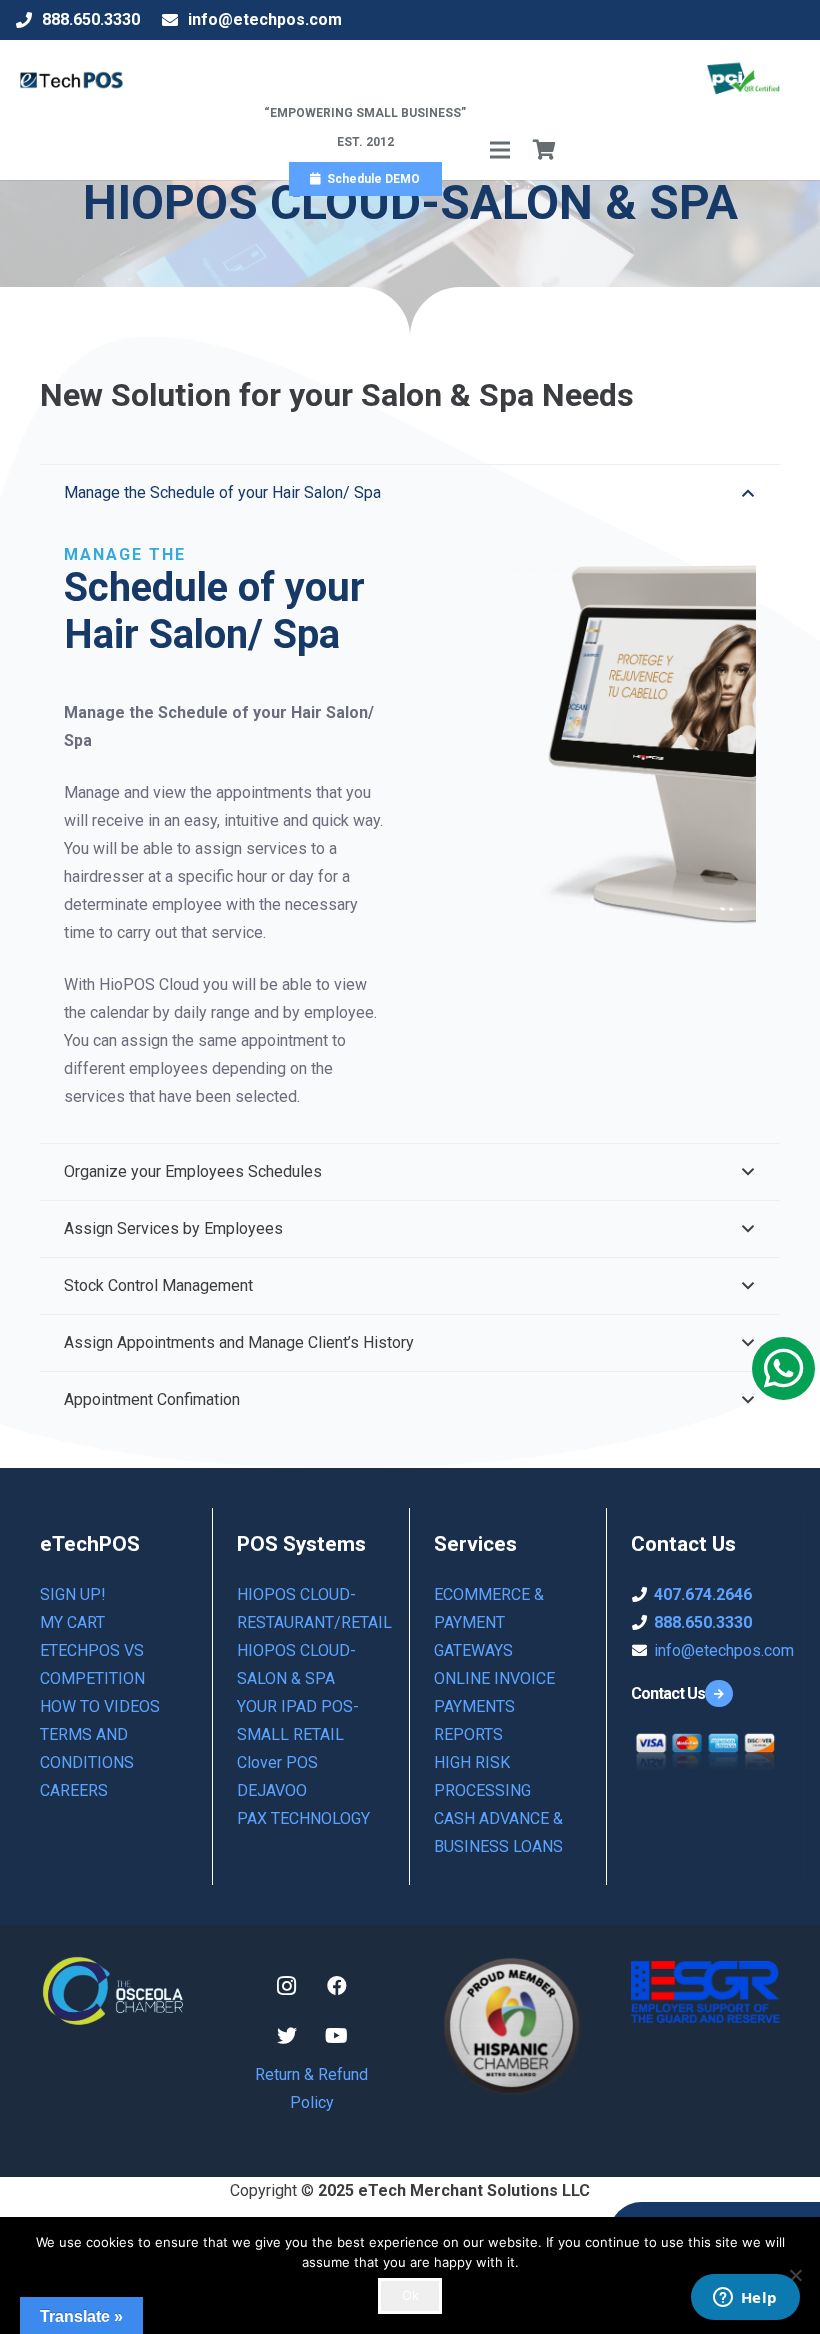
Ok (410, 2295)
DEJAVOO (272, 1790)
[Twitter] (287, 2036)
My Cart (72, 1622)
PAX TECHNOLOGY (303, 1818)
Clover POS (277, 1762)
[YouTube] (337, 2036)
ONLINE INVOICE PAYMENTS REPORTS (494, 1706)
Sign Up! (73, 1594)
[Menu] (500, 150)
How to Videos (100, 1706)
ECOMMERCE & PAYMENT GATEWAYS (489, 1622)
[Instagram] (287, 1986)
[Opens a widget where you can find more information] (745, 2299)
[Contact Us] (722, 1694)
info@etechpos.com (724, 1650)
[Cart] (545, 150)
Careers (74, 1790)
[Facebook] (337, 1986)
